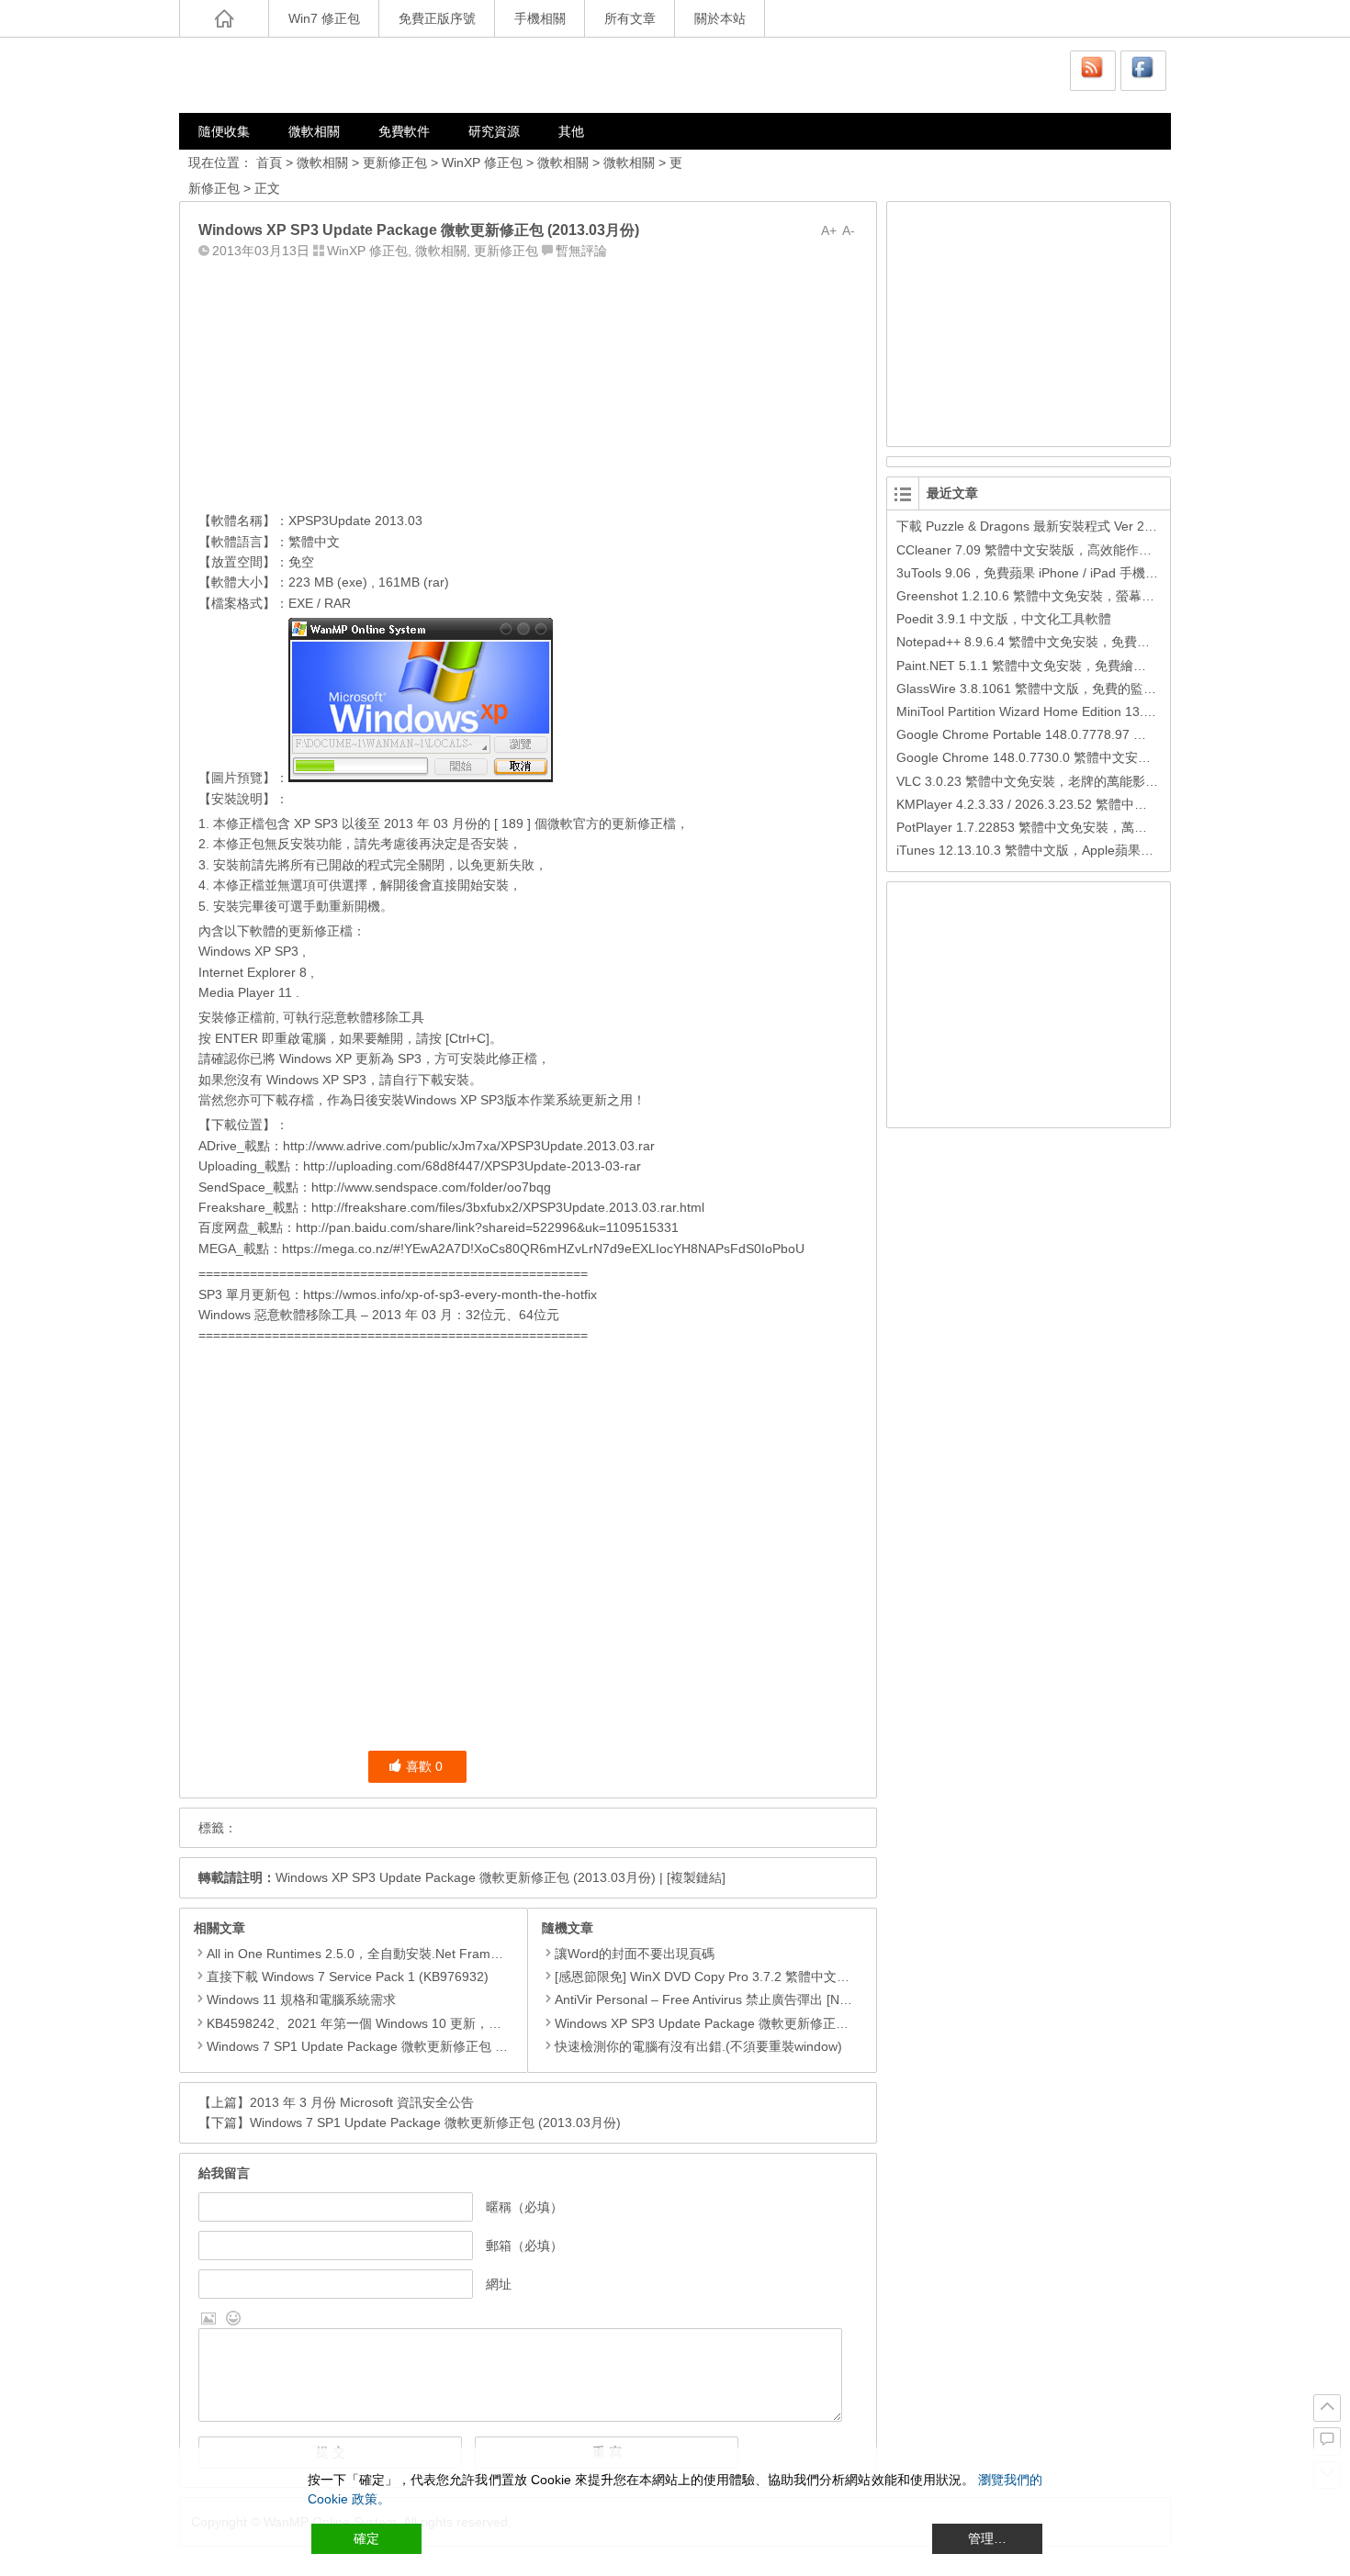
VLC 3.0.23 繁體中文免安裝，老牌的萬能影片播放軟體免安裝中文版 (1091, 781)
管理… (987, 2538)
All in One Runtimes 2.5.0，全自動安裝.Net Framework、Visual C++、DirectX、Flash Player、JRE (492, 1954)
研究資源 (494, 131)
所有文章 (630, 18)
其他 (571, 131)
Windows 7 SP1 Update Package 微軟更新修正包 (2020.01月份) (392, 2046)
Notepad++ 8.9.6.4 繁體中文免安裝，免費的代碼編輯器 (1055, 642)
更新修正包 (395, 162)
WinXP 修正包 (482, 162)
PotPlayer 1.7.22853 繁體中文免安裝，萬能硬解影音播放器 (1067, 827)
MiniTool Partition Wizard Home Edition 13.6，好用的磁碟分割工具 (1088, 711)
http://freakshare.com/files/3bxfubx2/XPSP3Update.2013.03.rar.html (508, 1207)
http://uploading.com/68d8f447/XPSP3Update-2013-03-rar (472, 1166)
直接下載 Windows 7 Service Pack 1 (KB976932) (348, 1977)
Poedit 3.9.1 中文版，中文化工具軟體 (1004, 619)
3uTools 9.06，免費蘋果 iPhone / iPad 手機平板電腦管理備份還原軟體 (1098, 573)
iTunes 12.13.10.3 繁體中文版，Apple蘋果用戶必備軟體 (1057, 850)
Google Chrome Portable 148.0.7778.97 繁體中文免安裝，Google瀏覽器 (1107, 734)
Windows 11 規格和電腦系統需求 (301, 1999)
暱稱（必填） (524, 2207)
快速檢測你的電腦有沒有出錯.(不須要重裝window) (698, 2046)
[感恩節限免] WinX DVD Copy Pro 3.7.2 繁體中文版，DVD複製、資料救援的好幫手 (793, 1977)
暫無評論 (581, 251)
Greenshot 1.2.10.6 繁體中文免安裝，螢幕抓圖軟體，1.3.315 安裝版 (1094, 596)
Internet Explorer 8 (253, 972)
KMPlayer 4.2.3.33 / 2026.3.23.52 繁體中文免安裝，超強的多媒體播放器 (1105, 804)
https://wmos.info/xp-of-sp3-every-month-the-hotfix (450, 1294)
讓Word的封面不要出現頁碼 (635, 1954)
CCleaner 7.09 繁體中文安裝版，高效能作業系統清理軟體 (1063, 550)
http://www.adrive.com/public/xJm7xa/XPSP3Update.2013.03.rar (469, 1146)
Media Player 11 (245, 992)
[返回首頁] (224, 18)
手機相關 (540, 18)
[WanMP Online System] (289, 75)
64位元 (539, 1315)
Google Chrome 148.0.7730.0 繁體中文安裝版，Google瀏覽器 (1077, 757)
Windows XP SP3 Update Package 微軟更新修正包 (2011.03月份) (744, 2023)
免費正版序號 (437, 18)
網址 (499, 2284)
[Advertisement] (528, 381)
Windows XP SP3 (316, 1080)
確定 (366, 2538)
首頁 (269, 162)
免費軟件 (404, 131)
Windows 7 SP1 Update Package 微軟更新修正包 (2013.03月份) (435, 2122)
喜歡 (424, 1766)
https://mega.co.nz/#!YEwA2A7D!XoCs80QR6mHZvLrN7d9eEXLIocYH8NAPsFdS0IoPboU (543, 1249)
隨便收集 (224, 131)
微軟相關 (314, 131)
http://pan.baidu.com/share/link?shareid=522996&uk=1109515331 (487, 1227)
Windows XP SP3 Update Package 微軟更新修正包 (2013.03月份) (466, 1877)
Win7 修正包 (324, 18)
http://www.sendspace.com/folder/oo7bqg (431, 1187)
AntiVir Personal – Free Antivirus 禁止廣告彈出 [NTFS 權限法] (732, 1999)
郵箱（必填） (524, 2246)
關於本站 (720, 18)
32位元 (486, 1315)
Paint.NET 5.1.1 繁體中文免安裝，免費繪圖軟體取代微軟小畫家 (1079, 666)
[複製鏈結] (696, 1877)
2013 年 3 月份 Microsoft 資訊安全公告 (362, 2102)
